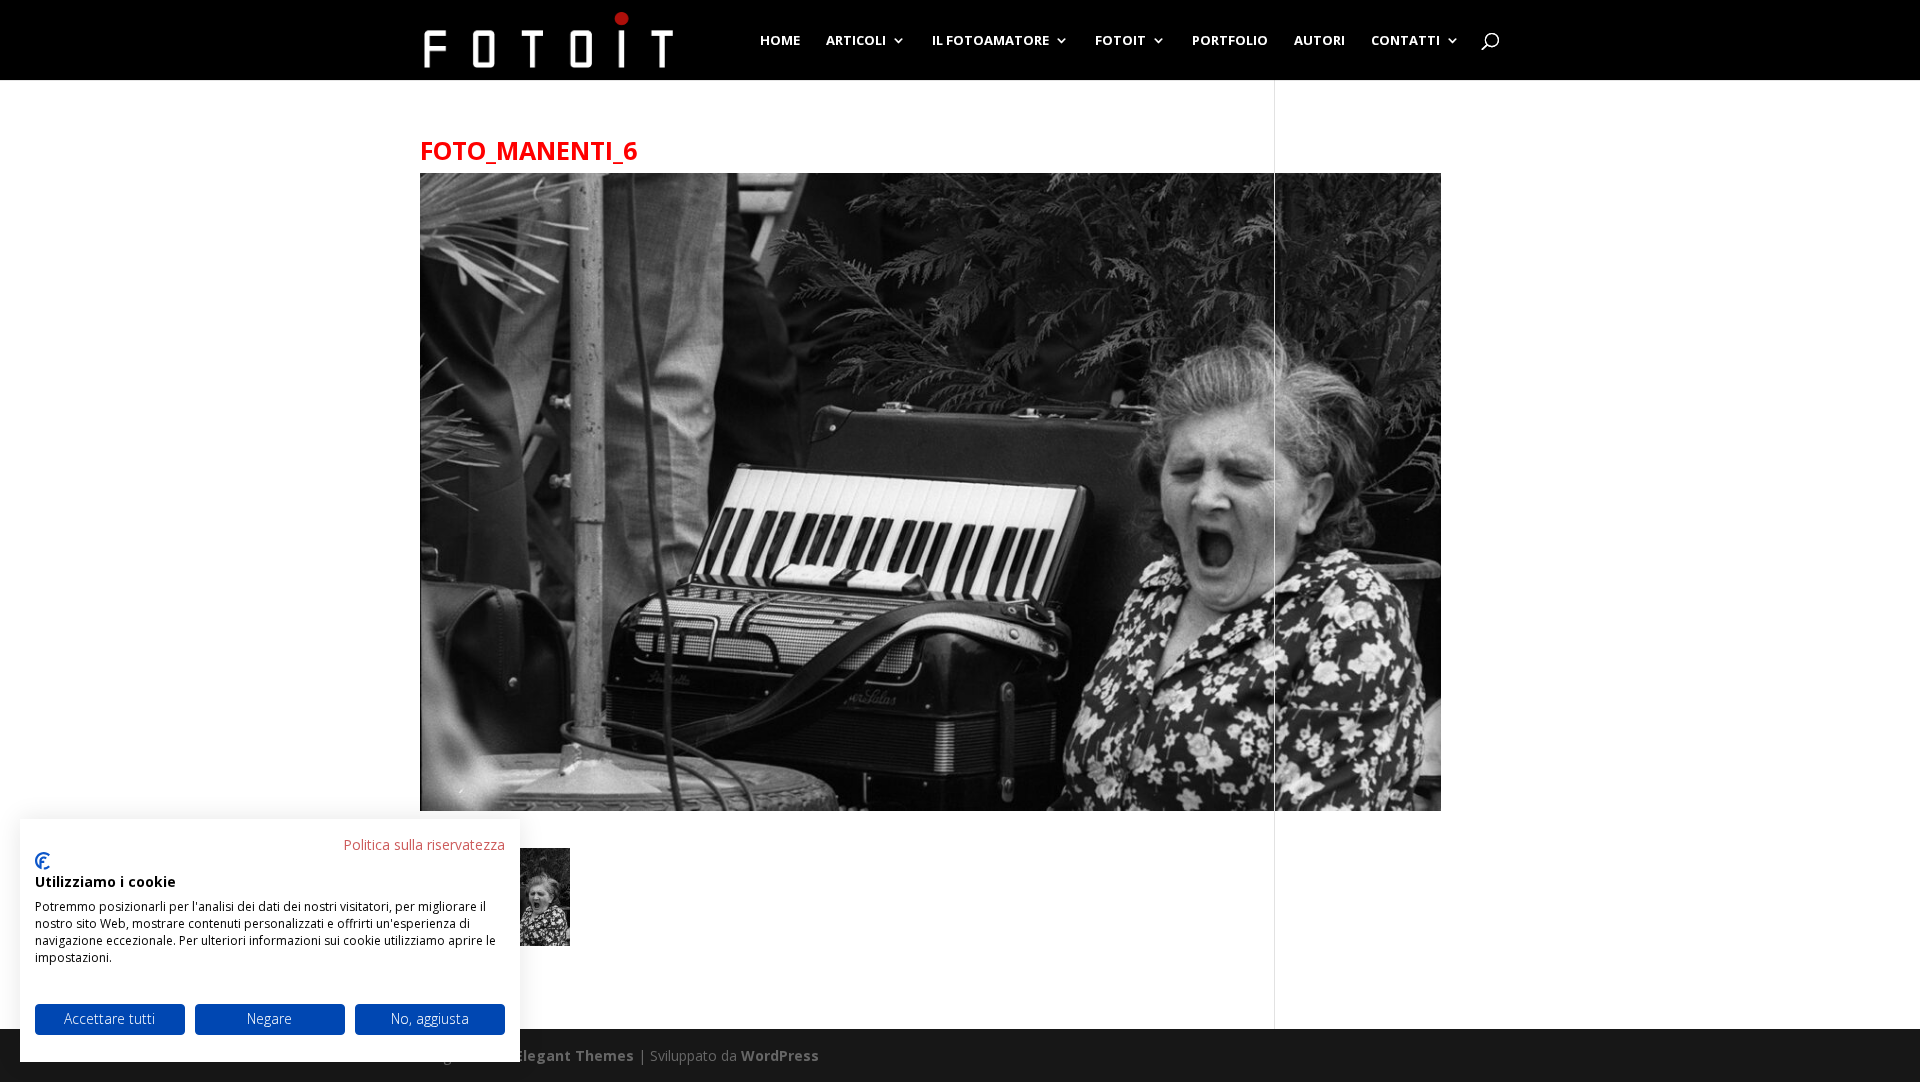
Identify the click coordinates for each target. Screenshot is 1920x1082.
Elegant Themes (574, 1055)
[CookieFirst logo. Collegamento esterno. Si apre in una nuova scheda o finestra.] (42, 861)
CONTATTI (1405, 41)
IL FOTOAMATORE (990, 41)
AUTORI (1319, 41)
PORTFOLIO (1230, 41)
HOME (780, 41)
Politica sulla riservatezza (424, 844)
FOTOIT (1120, 41)
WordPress (780, 1055)
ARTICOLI (856, 41)
